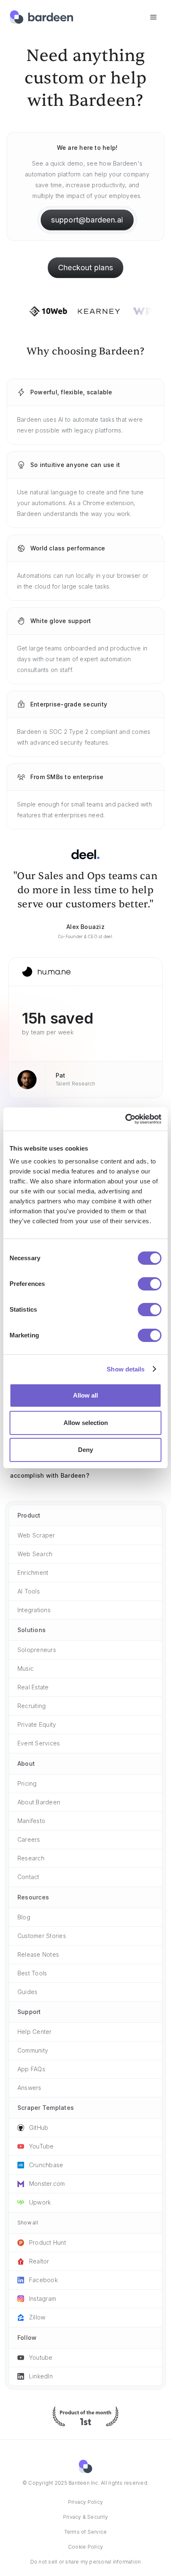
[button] (154, 17)
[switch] (150, 1284)
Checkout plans (85, 268)
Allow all (85, 1395)
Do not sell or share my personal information (86, 2562)
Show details (126, 1369)
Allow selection (86, 1423)
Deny (85, 1450)
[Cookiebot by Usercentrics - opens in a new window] (125, 1119)
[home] (42, 17)
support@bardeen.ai (87, 220)
